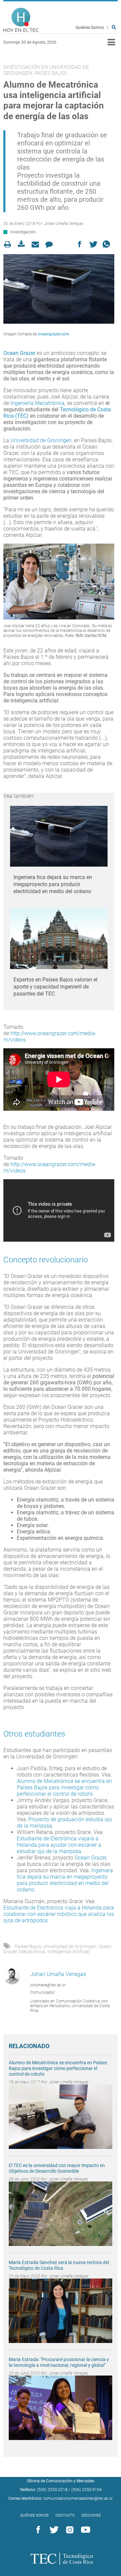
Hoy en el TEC (21, 20)
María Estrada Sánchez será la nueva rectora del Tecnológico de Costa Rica (59, 2265)
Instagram (69, 2530)
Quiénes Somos (90, 28)
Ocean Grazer (19, 353)
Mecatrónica (32, 1951)
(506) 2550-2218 (52, 2490)
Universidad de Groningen (41, 440)
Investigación (23, 232)
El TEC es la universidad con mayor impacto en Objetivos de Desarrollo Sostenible (57, 2168)
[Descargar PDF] (23, 244)
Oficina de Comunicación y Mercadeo (61, 2481)
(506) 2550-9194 (87, 2490)
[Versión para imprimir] (10, 244)
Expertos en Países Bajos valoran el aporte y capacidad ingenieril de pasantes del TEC (55, 987)
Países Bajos (28, 1946)
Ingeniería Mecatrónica (37, 403)
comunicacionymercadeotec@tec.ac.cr (78, 2498)
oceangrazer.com (54, 334)
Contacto (65, 2515)
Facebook (37, 2530)
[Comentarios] (51, 244)
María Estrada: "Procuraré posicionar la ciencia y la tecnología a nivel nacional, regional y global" (59, 2362)
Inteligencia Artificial (68, 1951)
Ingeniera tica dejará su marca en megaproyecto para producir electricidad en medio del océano (53, 884)
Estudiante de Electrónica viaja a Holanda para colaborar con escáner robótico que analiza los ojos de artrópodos (59, 1914)
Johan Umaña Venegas (64, 224)
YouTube (84, 2530)
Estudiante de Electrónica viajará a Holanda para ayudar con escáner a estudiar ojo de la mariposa (59, 1845)
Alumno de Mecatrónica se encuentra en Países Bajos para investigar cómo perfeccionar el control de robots (64, 1787)
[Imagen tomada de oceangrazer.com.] (59, 289)
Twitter (53, 2530)
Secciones (91, 2515)
